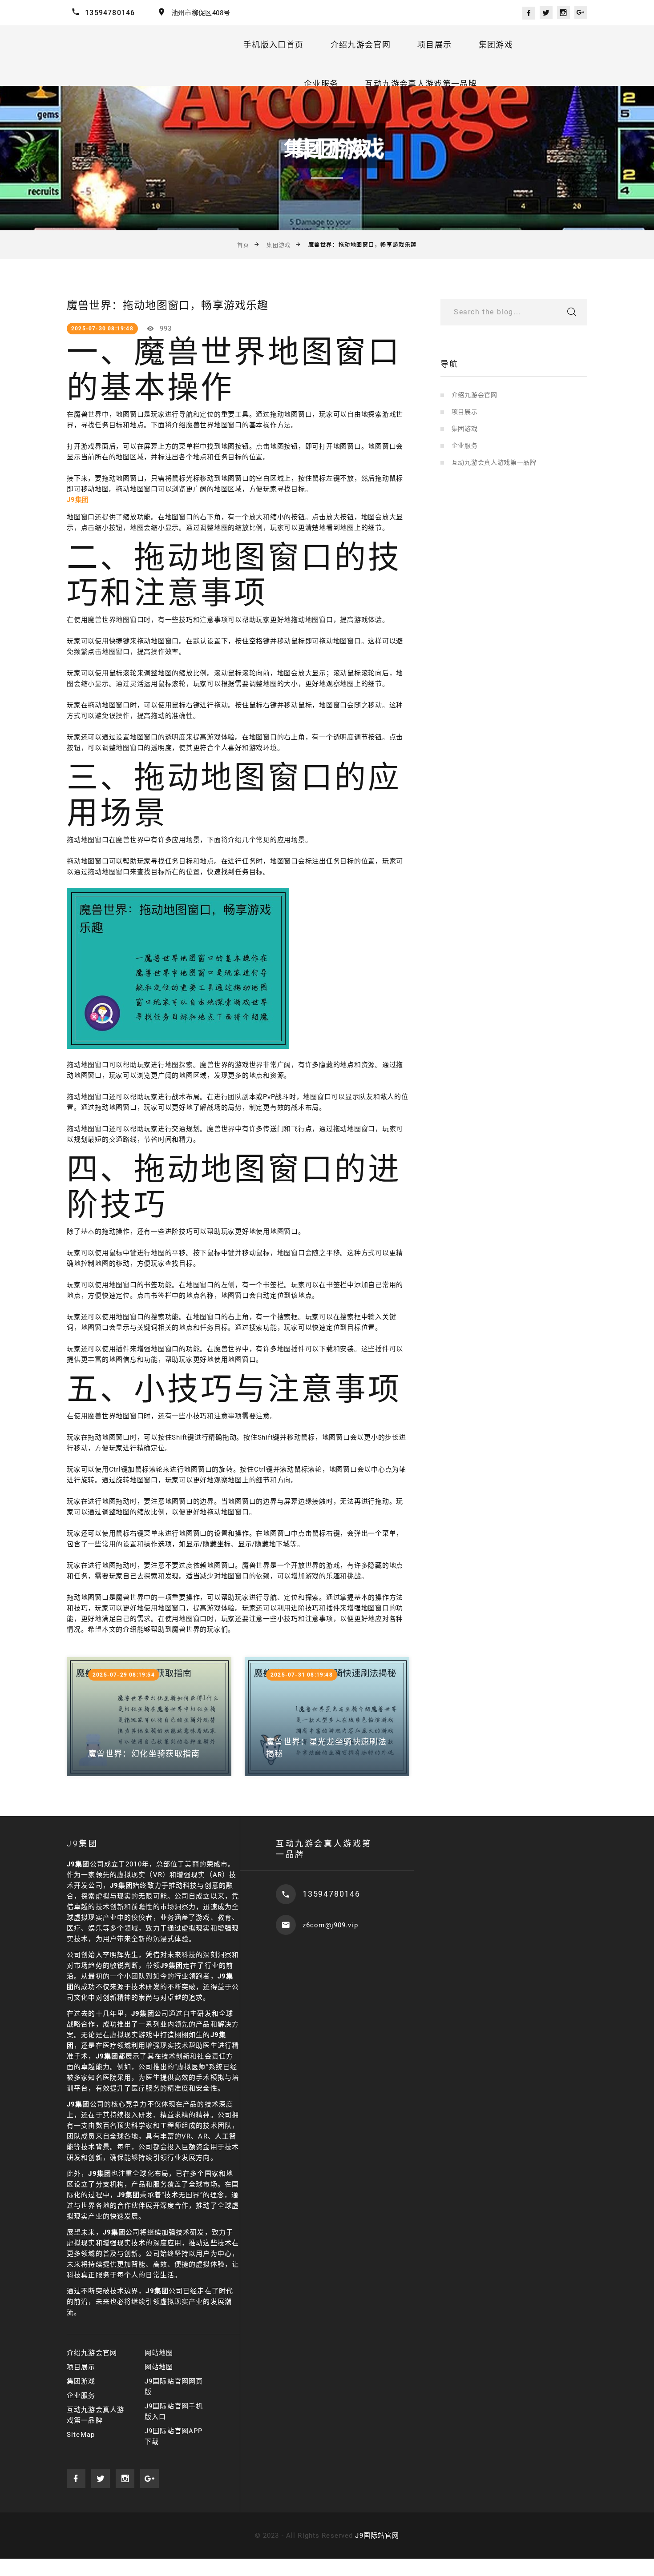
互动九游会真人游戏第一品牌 (421, 84)
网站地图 (159, 2353)
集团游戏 (496, 45)
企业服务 (321, 84)
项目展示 (434, 45)
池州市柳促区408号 (201, 13)
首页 (243, 245)
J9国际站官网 (377, 2536)
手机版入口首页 (273, 45)
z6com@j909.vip (330, 1925)
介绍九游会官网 (361, 45)
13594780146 (110, 13)
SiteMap (81, 2435)
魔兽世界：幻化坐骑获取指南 (144, 1754)
